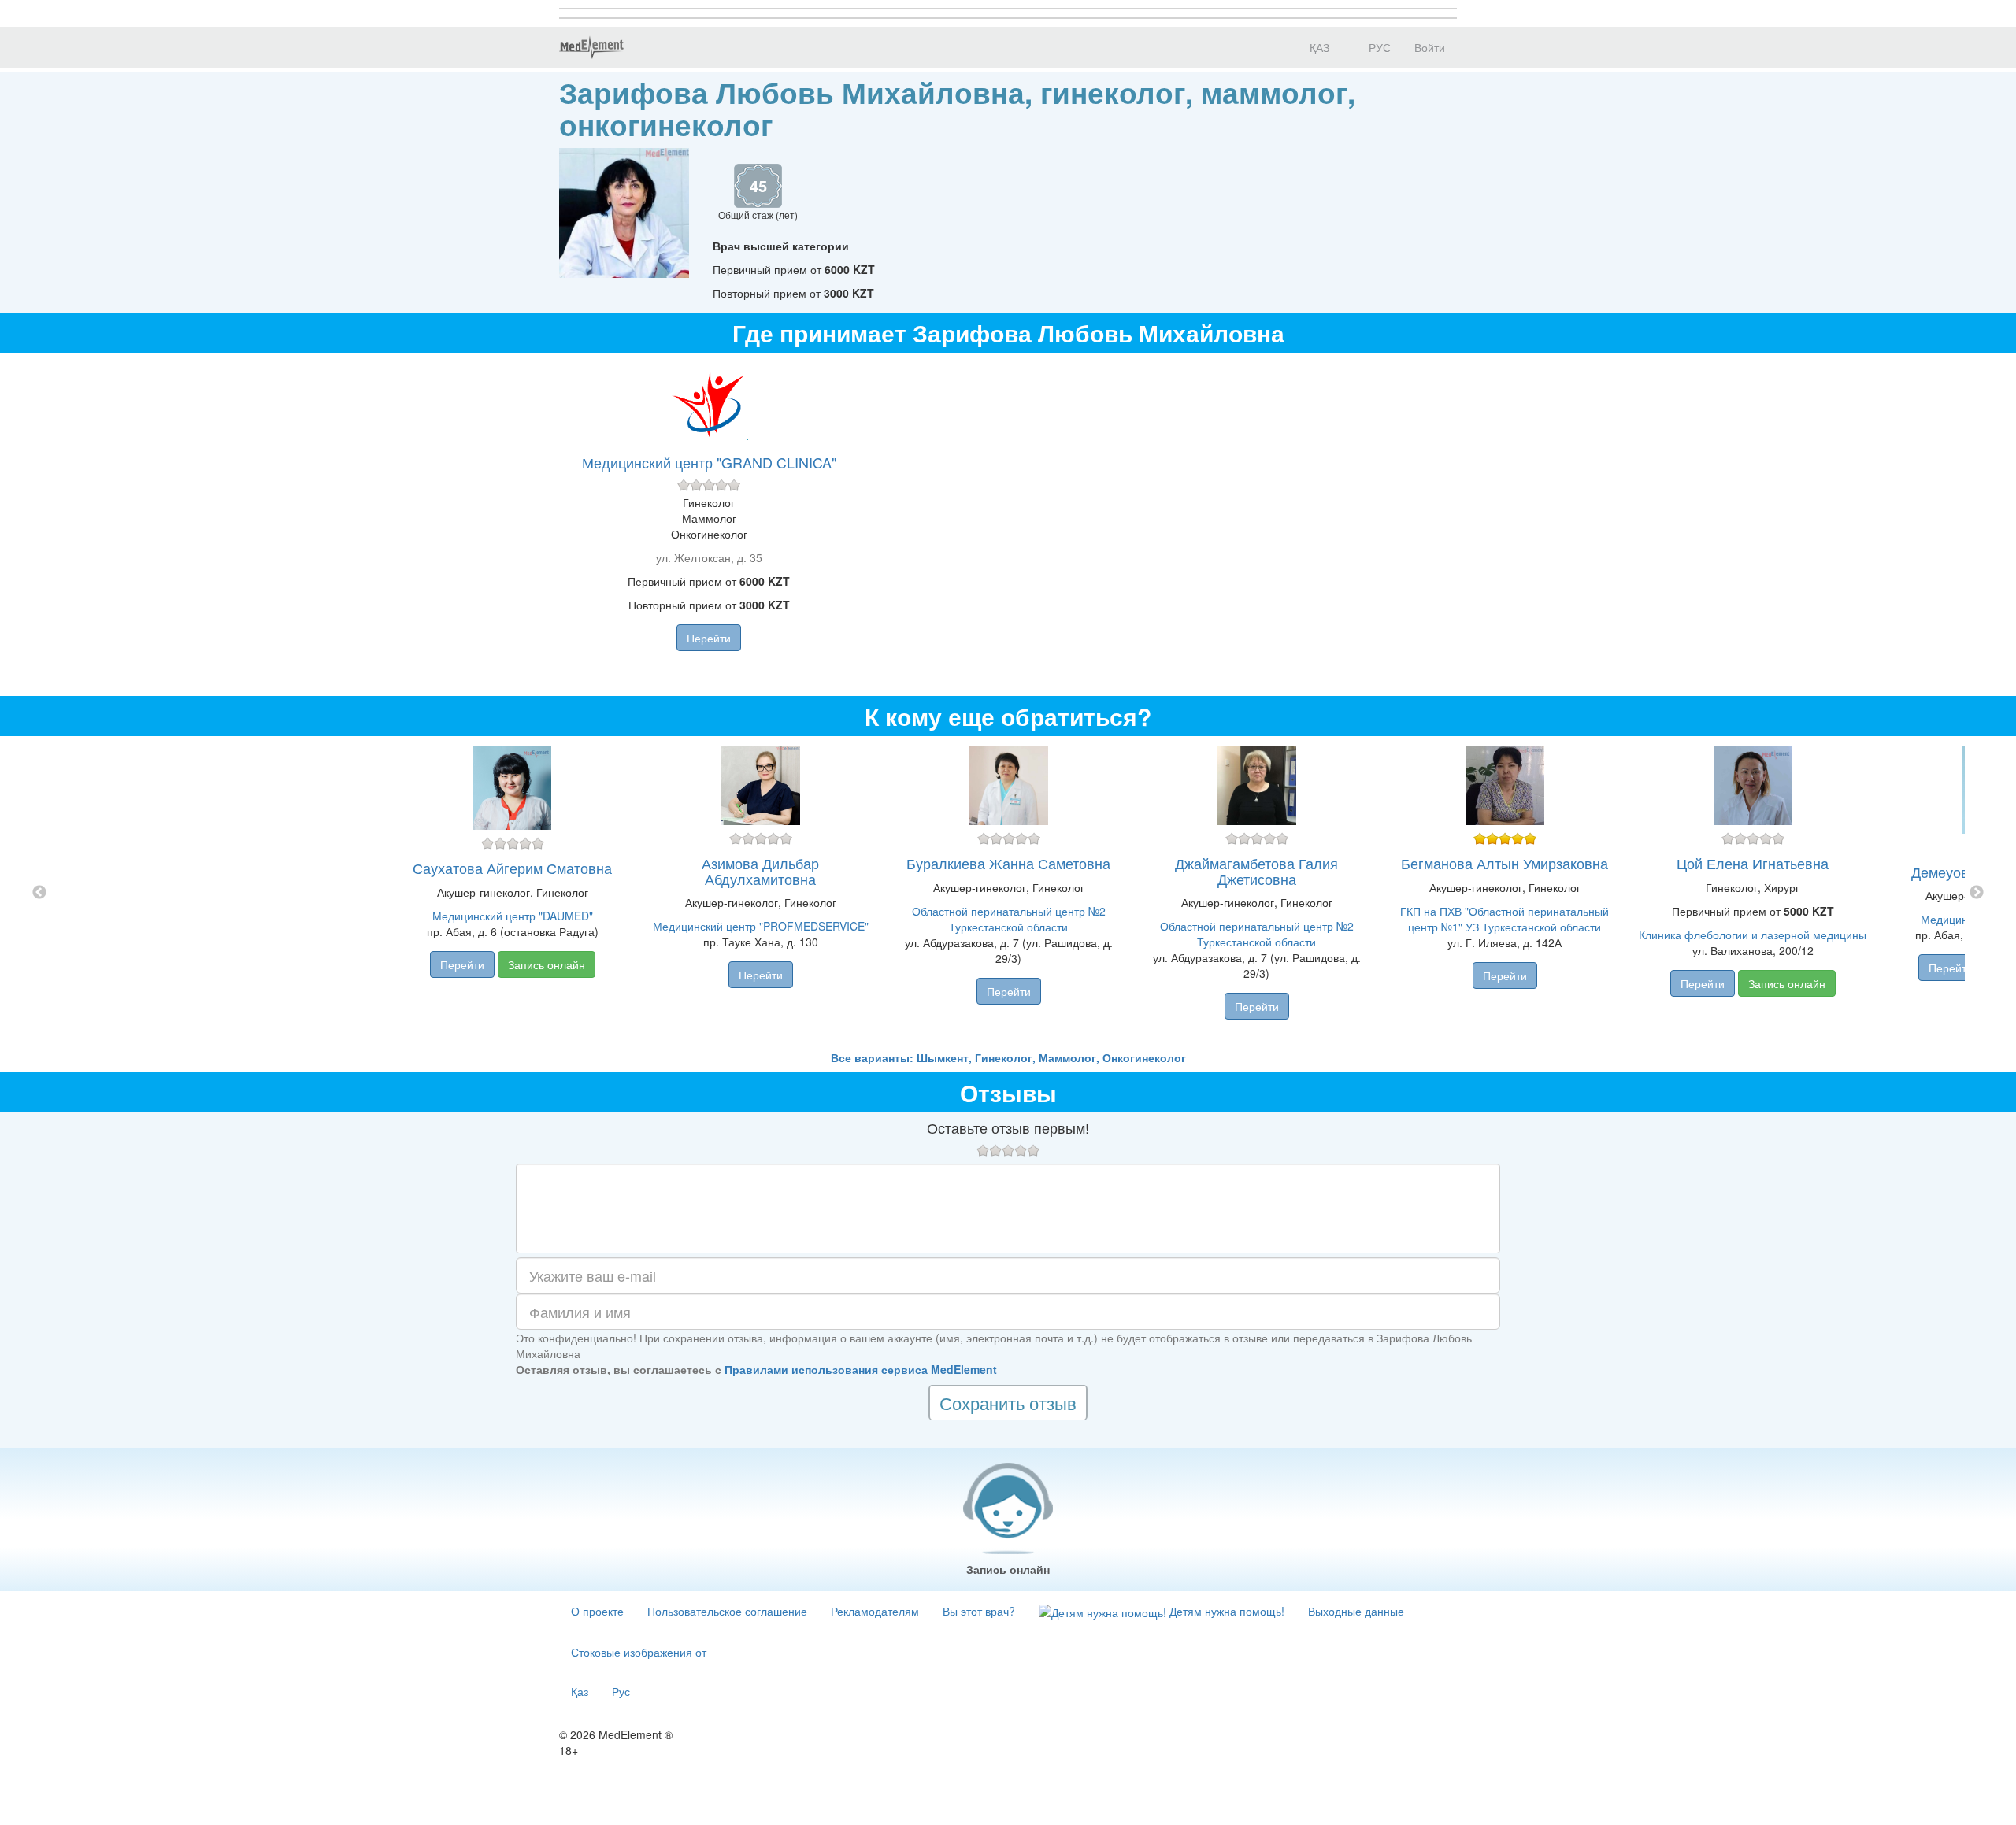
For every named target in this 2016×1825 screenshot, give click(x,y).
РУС (1378, 47)
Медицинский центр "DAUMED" (513, 916)
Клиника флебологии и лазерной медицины (1753, 935)
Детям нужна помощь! (1225, 1611)
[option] (1008, 893)
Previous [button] (39, 893)
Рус (621, 1691)
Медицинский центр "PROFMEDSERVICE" (761, 926)
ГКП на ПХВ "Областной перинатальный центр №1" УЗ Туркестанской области (1505, 919)
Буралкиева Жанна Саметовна (1008, 863)
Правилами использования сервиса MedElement (861, 1369)
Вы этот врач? (979, 1611)
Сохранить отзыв (1008, 1403)
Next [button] (1977, 893)
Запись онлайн (547, 964)
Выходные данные (1356, 1611)
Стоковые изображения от (639, 1652)
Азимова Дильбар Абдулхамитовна (760, 871)
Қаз (580, 1691)
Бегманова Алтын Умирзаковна (1505, 863)
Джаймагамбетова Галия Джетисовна (1256, 871)
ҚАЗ (1318, 47)
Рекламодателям (875, 1611)
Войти (1430, 47)
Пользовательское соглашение (727, 1611)
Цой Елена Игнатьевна (1753, 863)
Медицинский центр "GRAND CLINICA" (709, 462)
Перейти (709, 638)
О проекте (597, 1611)
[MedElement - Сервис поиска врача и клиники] (591, 47)
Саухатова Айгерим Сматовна (512, 868)
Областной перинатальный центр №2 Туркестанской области (1009, 919)
